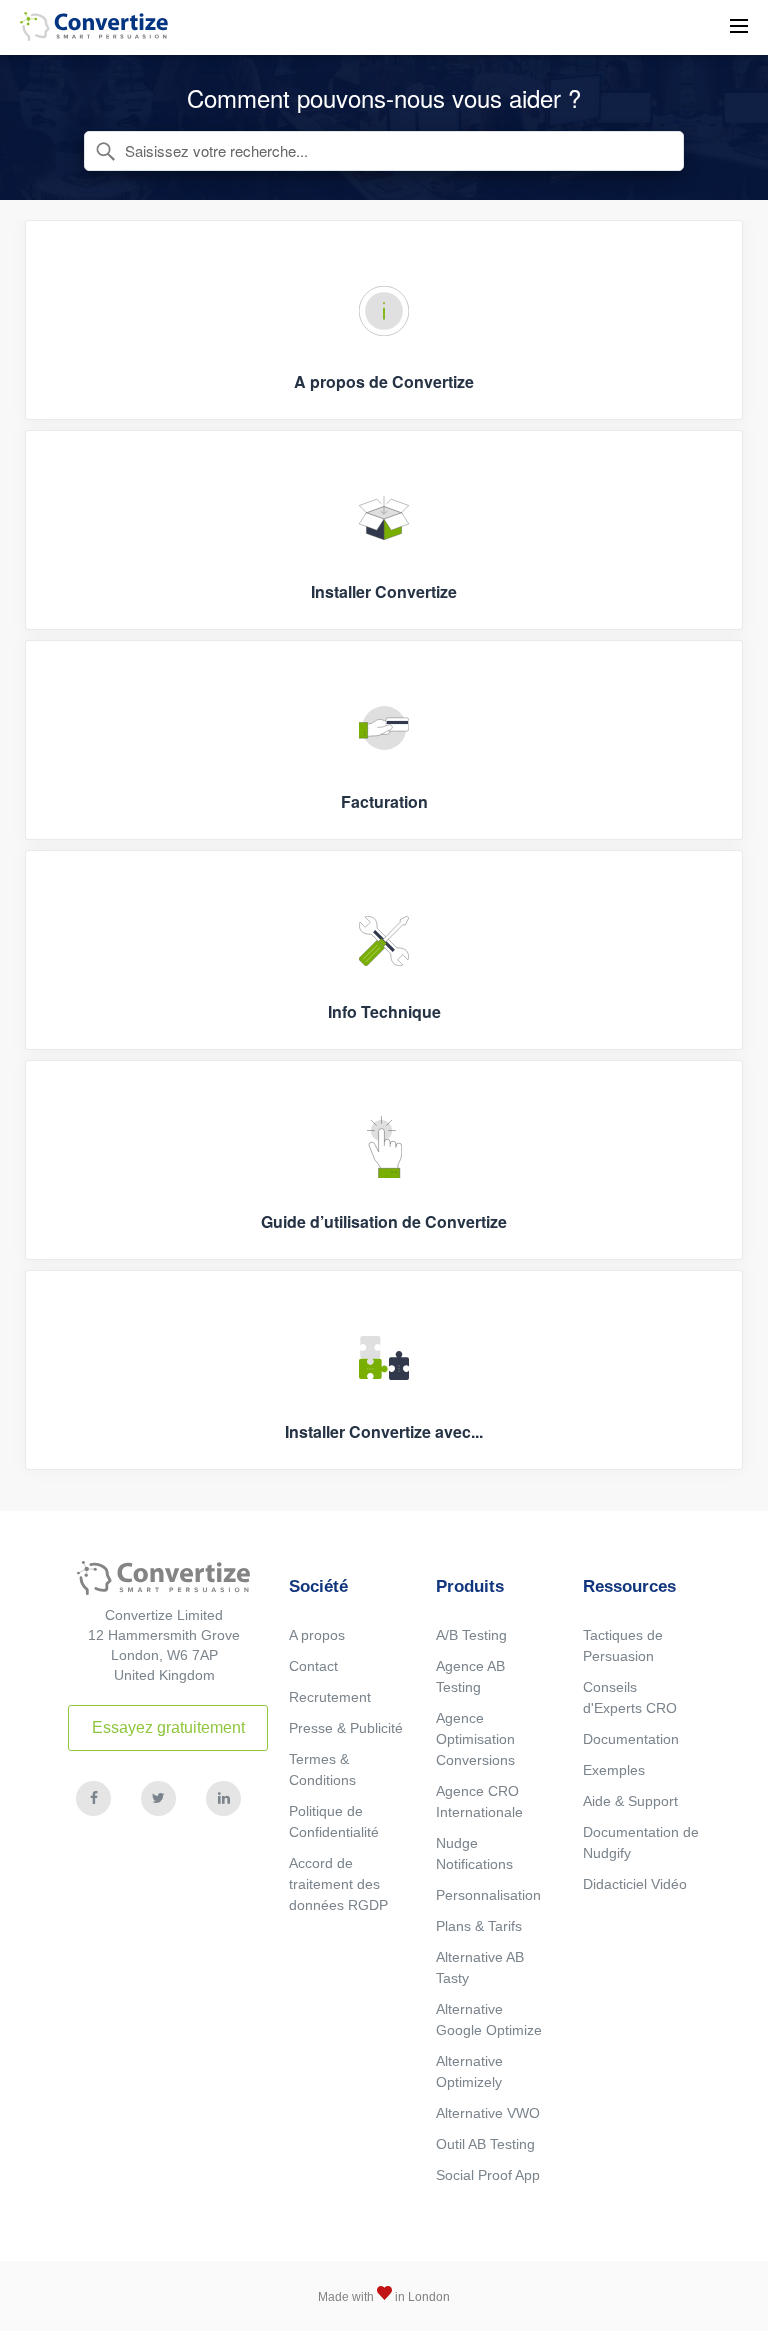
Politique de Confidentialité (334, 1821)
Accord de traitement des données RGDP (338, 1884)
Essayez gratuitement (168, 1727)
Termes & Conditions (322, 1769)
